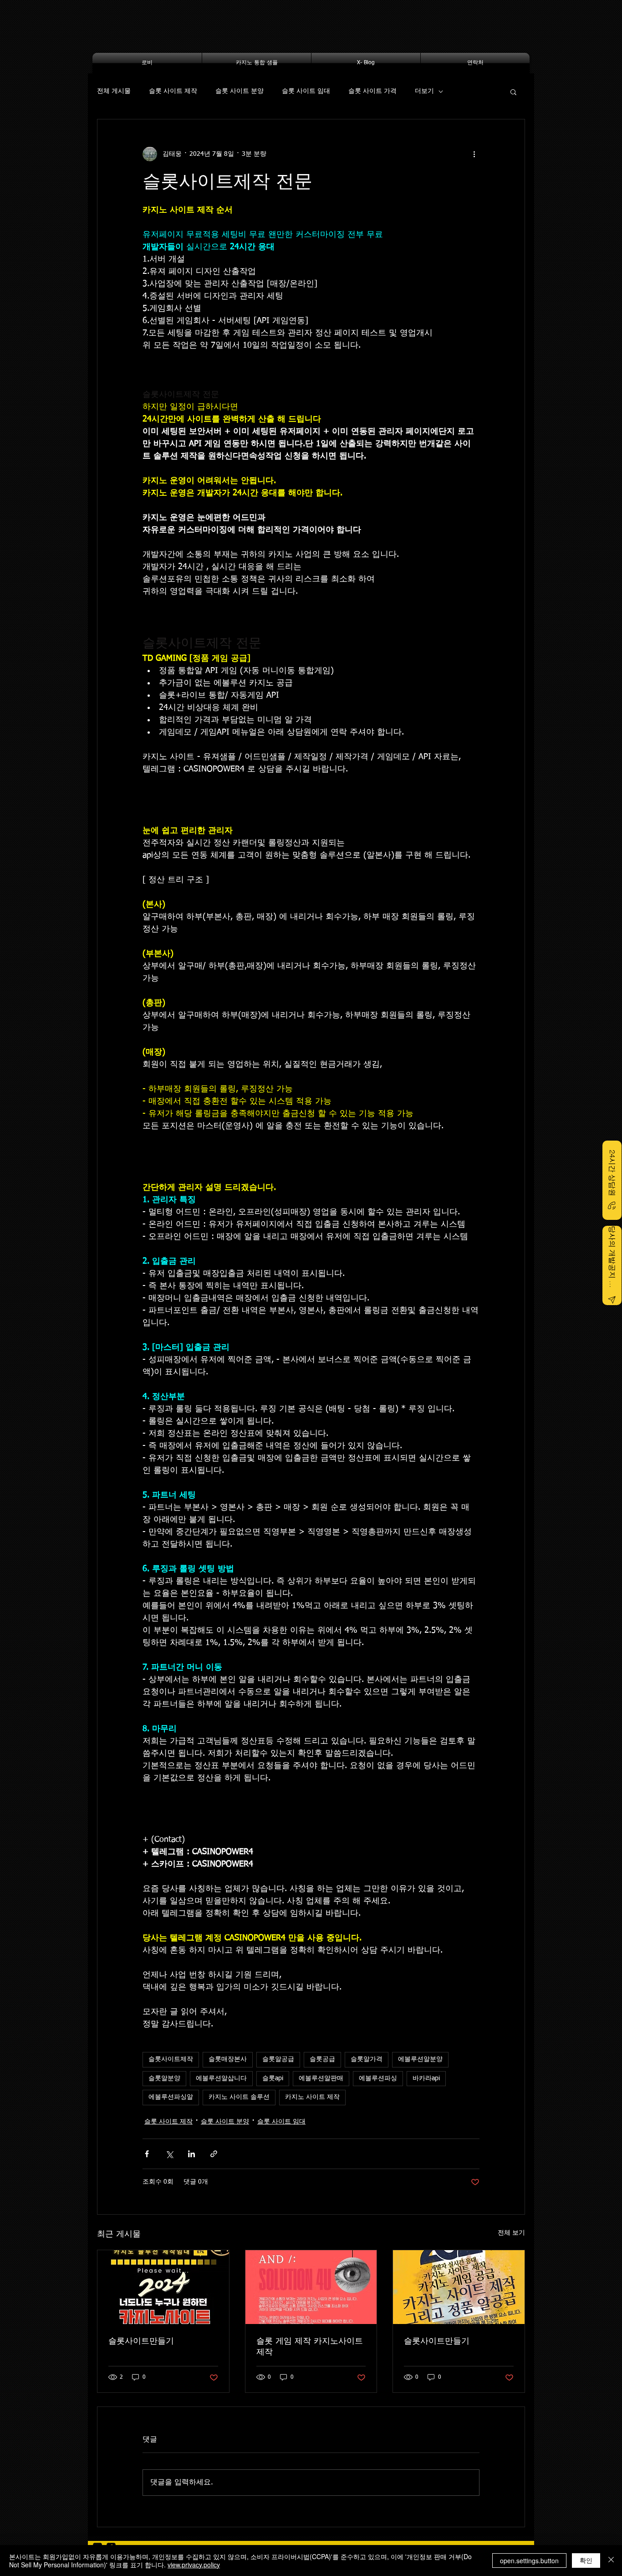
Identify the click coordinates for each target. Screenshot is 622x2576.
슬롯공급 (322, 2059)
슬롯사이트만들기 (141, 2341)
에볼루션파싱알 (171, 2097)
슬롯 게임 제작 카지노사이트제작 (310, 2347)
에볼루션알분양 (420, 2059)
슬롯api (273, 2078)
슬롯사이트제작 (171, 2059)
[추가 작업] (474, 154)
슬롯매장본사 (228, 2059)
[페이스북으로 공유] (147, 2154)
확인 (586, 2560)
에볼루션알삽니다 (221, 2078)
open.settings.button (529, 2561)
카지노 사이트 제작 (312, 2097)
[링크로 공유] (214, 2154)
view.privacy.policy (194, 2565)
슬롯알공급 (278, 2059)
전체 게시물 (114, 91)
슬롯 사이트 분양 (240, 91)
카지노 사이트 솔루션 (239, 2097)
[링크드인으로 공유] (191, 2154)
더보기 (424, 91)
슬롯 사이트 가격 (372, 91)
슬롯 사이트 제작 (173, 91)
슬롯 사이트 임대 (306, 91)
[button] (513, 92)
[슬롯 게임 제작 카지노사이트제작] (311, 2287)
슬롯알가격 (367, 2059)
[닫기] (611, 2561)
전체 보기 (511, 2233)
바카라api (426, 2078)
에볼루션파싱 (378, 2078)
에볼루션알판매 (321, 2078)
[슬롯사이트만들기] (163, 2287)
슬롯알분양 (164, 2078)
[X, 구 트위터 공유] (169, 2154)
